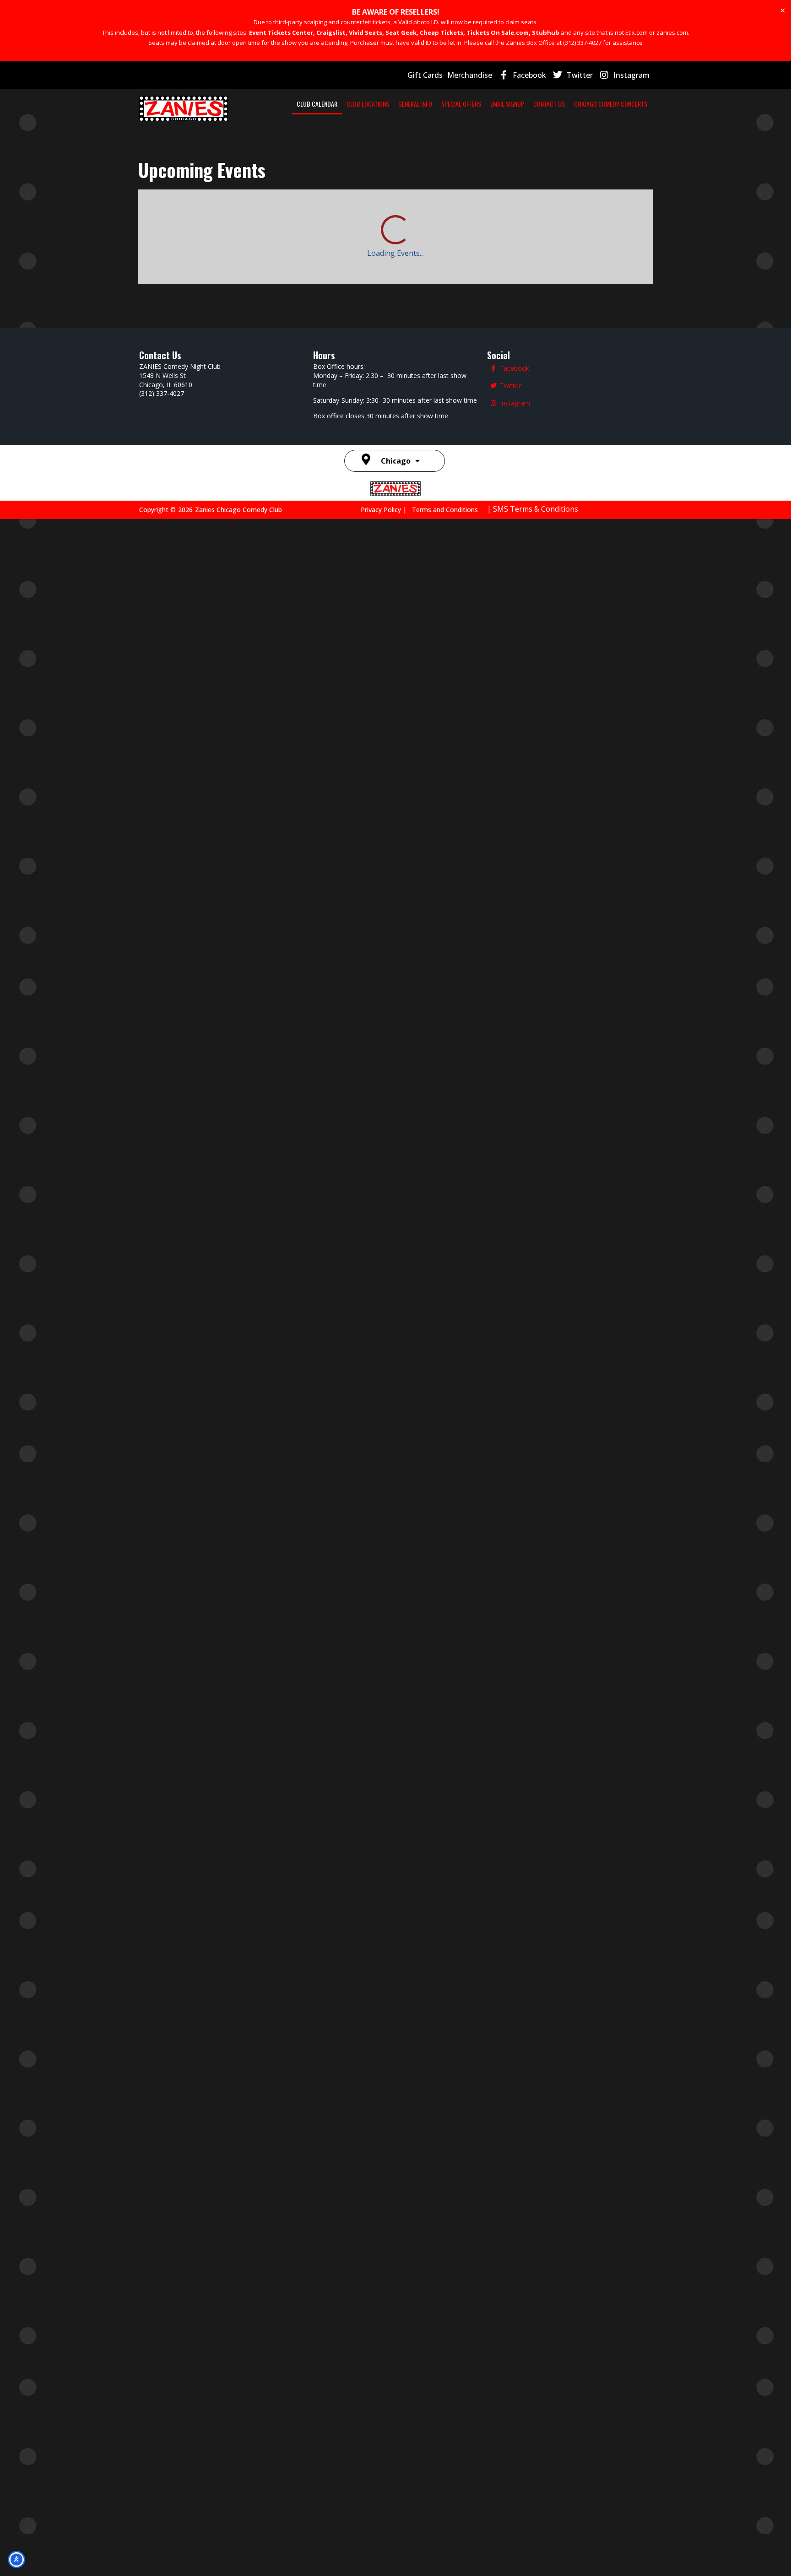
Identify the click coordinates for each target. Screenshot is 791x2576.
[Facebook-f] (504, 75)
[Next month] (183, 211)
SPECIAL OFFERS (461, 104)
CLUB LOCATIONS (368, 104)
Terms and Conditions (445, 2566)
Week (594, 211)
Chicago (396, 2517)
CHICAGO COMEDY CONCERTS (611, 104)
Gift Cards (425, 75)
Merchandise (470, 75)
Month (632, 211)
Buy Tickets (321, 1775)
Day (561, 211)
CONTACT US (549, 104)
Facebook (529, 75)
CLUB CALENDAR (317, 104)
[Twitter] (558, 75)
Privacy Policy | (386, 2566)
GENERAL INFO (415, 104)
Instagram (631, 75)
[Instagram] (604, 75)
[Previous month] (151, 211)
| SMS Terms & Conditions (533, 2565)
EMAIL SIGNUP (507, 104)
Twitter (580, 75)
